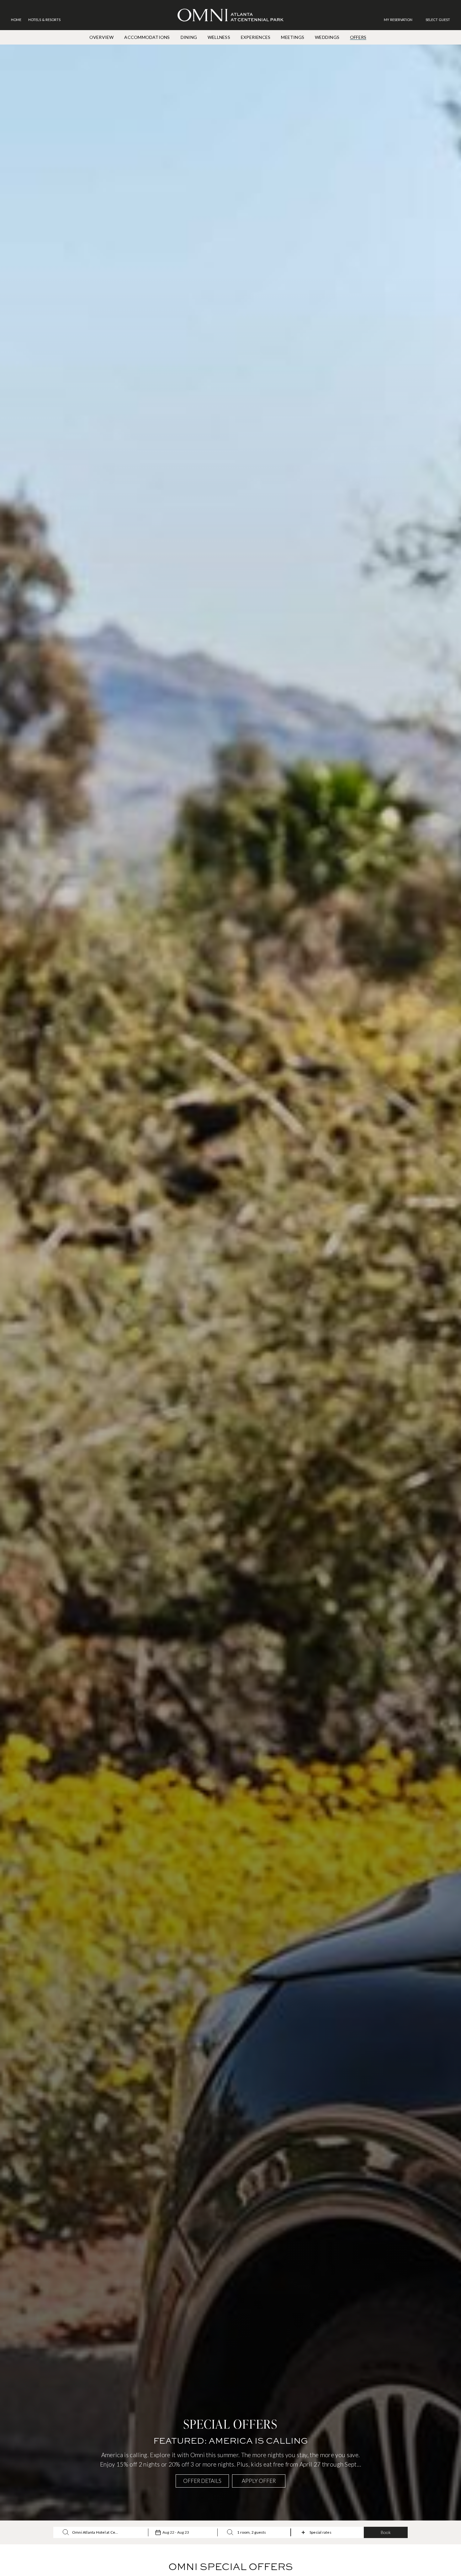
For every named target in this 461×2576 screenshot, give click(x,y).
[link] (401, 20)
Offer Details (202, 2481)
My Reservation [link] (398, 20)
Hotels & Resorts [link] (44, 20)
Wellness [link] (219, 37)
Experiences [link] (256, 37)
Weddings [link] (327, 37)
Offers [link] (358, 37)
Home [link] (16, 20)
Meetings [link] (293, 37)
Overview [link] (102, 37)
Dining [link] (189, 37)
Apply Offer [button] (259, 2481)
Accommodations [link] (147, 37)
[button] (438, 20)
